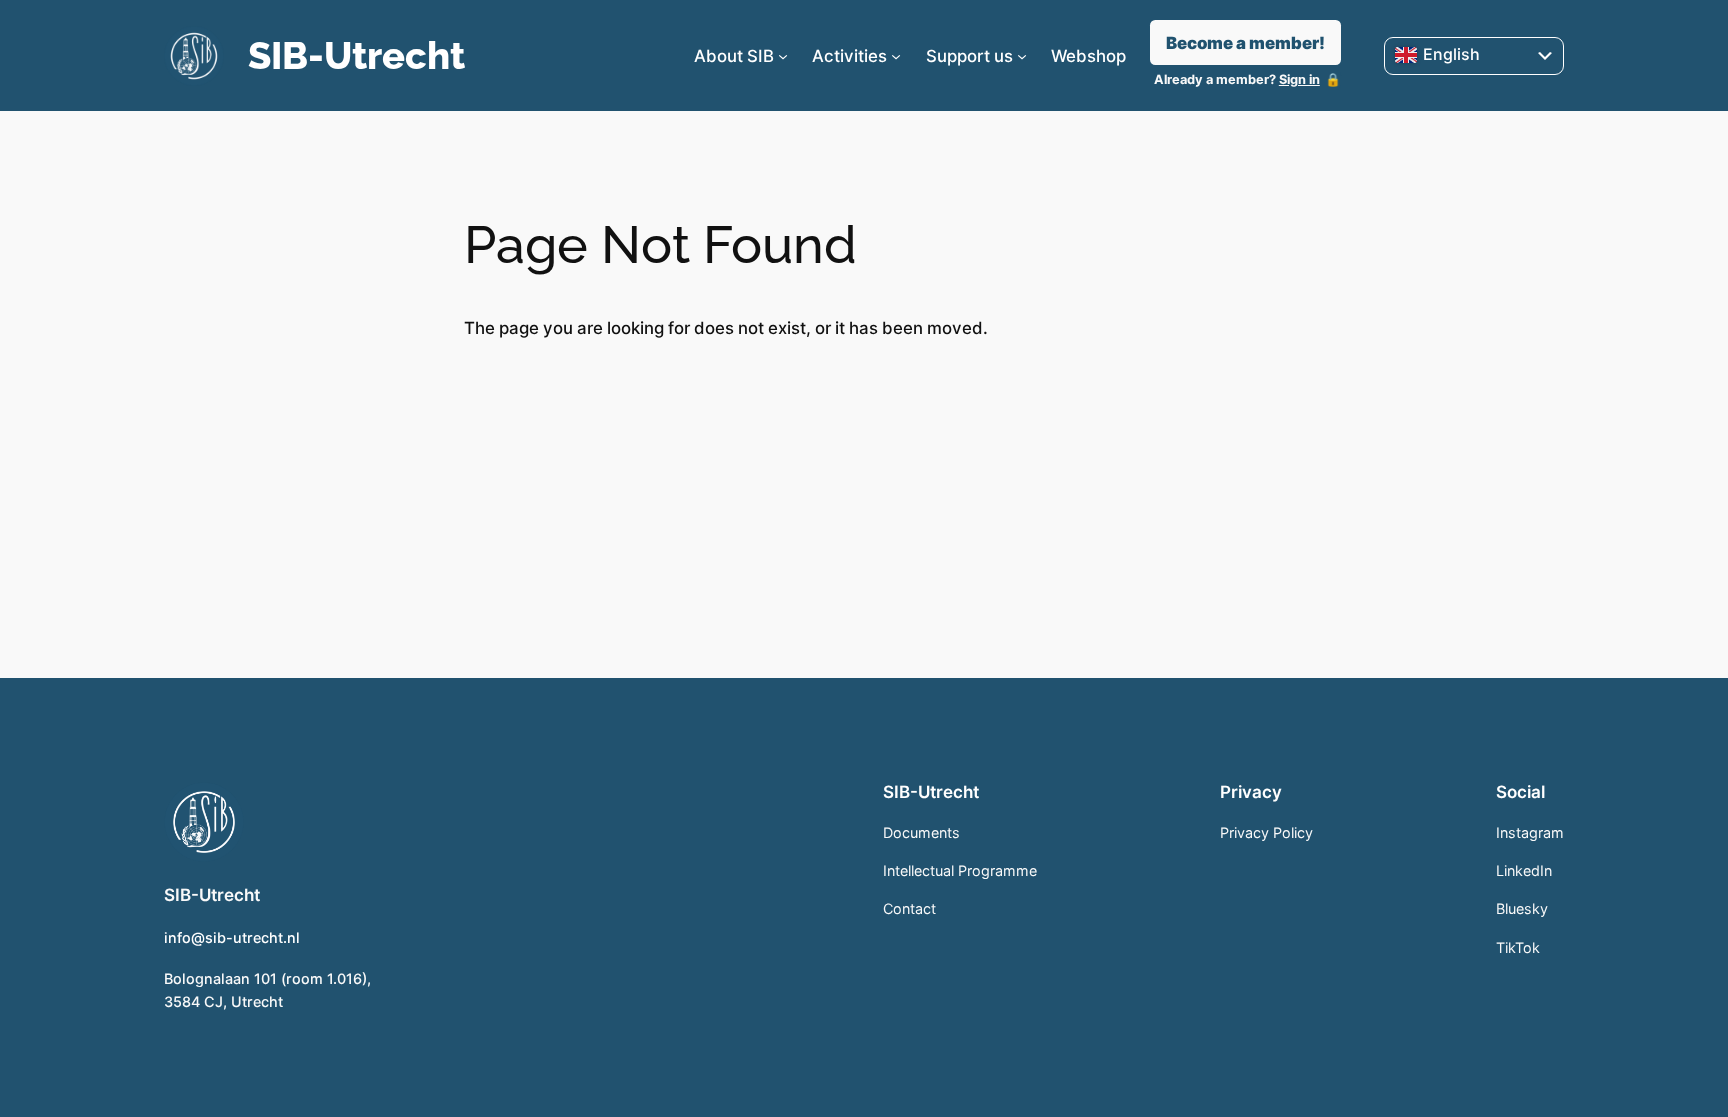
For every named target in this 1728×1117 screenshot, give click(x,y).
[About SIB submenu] (783, 56)
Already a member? (1237, 79)
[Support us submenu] (1022, 56)
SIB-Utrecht (356, 55)
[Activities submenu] (896, 56)
